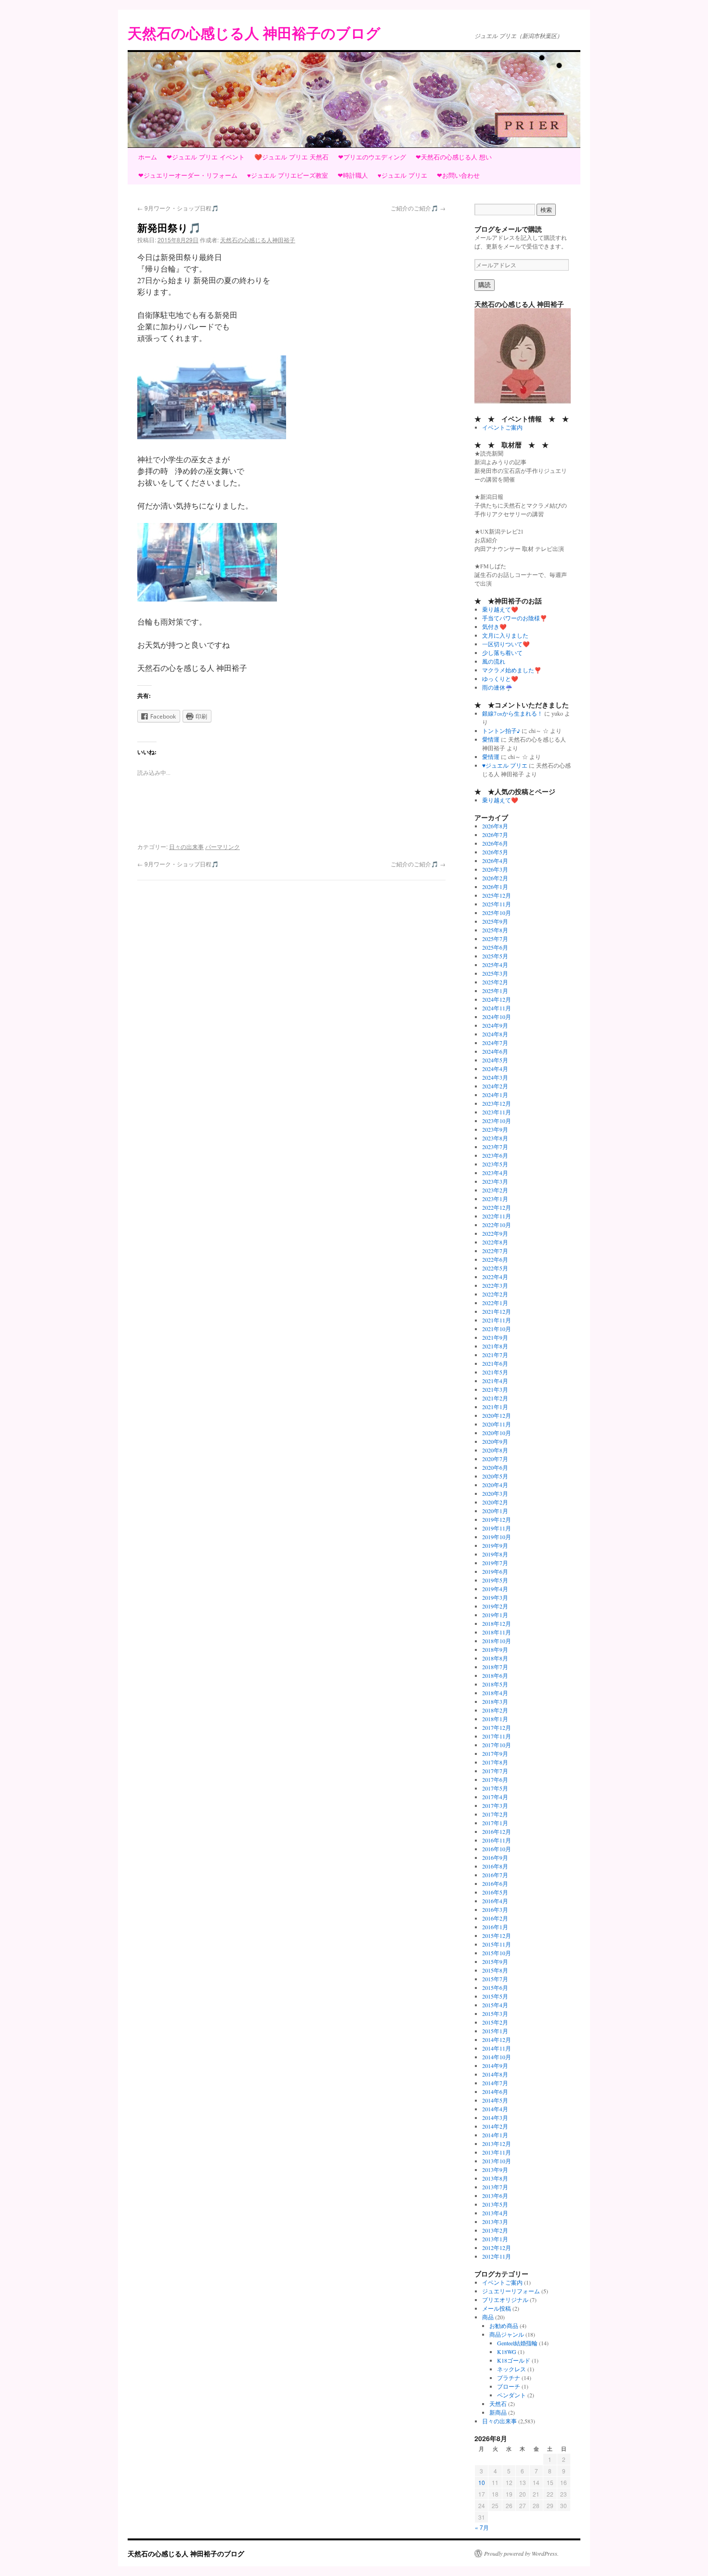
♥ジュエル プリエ (402, 175)
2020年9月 (495, 1441)
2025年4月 (495, 965)
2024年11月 (497, 1008)
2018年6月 (495, 1675)
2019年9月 (495, 1545)
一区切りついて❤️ (506, 644)
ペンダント (511, 2395)
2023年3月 (495, 1181)
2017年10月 (497, 1745)
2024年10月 (497, 1017)
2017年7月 (495, 1771)
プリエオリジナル (505, 2300)
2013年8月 (495, 2178)
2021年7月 (495, 1355)
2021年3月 (495, 1389)
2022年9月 (495, 1233)
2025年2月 (495, 982)
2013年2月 (495, 2230)
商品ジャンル (507, 2334)
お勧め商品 (504, 2326)
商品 (488, 2317)
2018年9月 (495, 1649)
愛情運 (491, 739)
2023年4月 (495, 1173)
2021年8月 (495, 1346)
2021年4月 (495, 1381)
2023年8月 (495, 1138)
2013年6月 (495, 2196)
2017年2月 (495, 1814)
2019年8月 (495, 1554)
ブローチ (509, 2386)
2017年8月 (495, 1762)
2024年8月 (495, 1034)
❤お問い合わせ (458, 175)
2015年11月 (497, 1944)
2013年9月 (495, 2170)
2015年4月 (495, 2005)
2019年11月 (497, 1528)
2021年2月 (495, 1398)
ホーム (148, 157)
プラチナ (509, 2378)
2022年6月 (495, 1259)
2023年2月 (495, 1190)
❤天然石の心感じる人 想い (454, 157)
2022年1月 (495, 1303)
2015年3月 (495, 2014)
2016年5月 (495, 1892)
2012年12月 (497, 2248)
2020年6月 (495, 1467)
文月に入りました (505, 635)
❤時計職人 (353, 175)
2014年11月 (497, 2048)
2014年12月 (497, 2040)
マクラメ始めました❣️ (512, 670)
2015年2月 (495, 2022)
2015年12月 (497, 1935)
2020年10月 (497, 1433)
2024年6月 (495, 1051)
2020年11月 (497, 1424)
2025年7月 (495, 939)
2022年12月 (497, 1207)
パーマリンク (223, 846)
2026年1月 (495, 887)
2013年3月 (495, 2222)
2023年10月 (497, 1121)
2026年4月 (495, 861)
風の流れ (494, 661)
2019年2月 (495, 1606)
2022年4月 (495, 1277)
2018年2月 (495, 1710)
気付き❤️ (494, 627)
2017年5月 (495, 1788)
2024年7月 (495, 1043)
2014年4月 (495, 2109)
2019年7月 (495, 1563)
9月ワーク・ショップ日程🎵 (178, 208)
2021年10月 (497, 1329)
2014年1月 (495, 2135)
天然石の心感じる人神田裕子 (258, 240)
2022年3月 (495, 1285)
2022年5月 (495, 1268)
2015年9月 (495, 1961)
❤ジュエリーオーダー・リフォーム (188, 175)
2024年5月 (495, 1060)
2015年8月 (495, 1970)
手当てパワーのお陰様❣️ (515, 618)
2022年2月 (495, 1294)
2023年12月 (497, 1103)
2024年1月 (495, 1095)
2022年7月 (495, 1251)
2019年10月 (497, 1537)
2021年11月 (497, 1320)
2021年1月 (495, 1407)
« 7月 (482, 2527)
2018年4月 (495, 1693)
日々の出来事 (186, 846)
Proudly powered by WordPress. (521, 2553)
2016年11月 (497, 1840)
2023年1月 (495, 1199)
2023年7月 (495, 1147)
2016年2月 (495, 1918)
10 (482, 2482)
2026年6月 (495, 843)
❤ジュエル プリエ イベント (206, 157)
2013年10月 (497, 2161)
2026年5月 (495, 852)
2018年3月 (495, 1701)
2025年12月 (497, 895)
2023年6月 (495, 1155)
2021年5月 (495, 1372)
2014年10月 (497, 2057)
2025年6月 (495, 947)
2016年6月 (495, 1883)
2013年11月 (497, 2152)
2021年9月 (495, 1337)
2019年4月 (495, 1589)
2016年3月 (495, 1909)
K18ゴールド (514, 2360)
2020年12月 (497, 1415)
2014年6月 (495, 2092)
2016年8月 (495, 1866)
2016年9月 (495, 1857)
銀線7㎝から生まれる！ (512, 713)
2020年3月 (495, 1493)
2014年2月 (495, 2126)
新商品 (498, 2412)
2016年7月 (495, 1875)
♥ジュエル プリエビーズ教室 (288, 175)
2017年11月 (497, 1736)
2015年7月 (495, 1979)
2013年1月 (495, 2239)
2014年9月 (495, 2066)
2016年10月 (497, 1849)
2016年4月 (495, 1901)
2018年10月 (497, 1641)
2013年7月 (495, 2187)
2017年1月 (495, 1823)
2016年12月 (497, 1831)
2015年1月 (495, 2031)
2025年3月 (495, 973)
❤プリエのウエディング (372, 157)
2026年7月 (495, 835)
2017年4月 (495, 1797)
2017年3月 (495, 1805)
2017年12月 (497, 1727)
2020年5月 (495, 1476)
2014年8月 (495, 2074)
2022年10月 (497, 1225)
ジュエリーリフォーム (511, 2291)
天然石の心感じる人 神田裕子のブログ (254, 33)
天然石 (498, 2404)
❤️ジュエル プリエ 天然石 (291, 157)
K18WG (507, 2352)
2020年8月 (495, 1450)
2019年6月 (495, 1571)
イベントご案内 (502, 427)
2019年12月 (497, 1519)
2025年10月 (497, 913)
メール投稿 (497, 2308)
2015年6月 (495, 1988)
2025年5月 (495, 956)
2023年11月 (497, 1112)
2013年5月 (495, 2204)
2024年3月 (495, 1077)
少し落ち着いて (502, 653)
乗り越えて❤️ (500, 609)
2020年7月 (495, 1459)
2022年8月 (495, 1242)
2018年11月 (497, 1632)
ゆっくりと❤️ (500, 679)
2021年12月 (497, 1311)
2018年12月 (497, 1623)
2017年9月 (495, 1753)
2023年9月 (495, 1129)
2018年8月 (495, 1658)
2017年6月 (495, 1779)
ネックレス (511, 2369)
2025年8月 (495, 930)
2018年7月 (495, 1667)
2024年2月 (495, 1086)
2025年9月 (495, 921)
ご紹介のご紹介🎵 (418, 208)
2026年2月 (495, 878)
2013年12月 (497, 2144)
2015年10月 (497, 1953)
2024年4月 (495, 1069)
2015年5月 (495, 1996)
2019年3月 (495, 1597)
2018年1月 (495, 1719)
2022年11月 (497, 1216)
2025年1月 (495, 991)
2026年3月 (495, 869)
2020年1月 (495, 1511)
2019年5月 (495, 1580)
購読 (485, 285)
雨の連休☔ (497, 687)
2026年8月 (495, 826)
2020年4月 (495, 1485)
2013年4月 (495, 2213)
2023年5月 (495, 1164)
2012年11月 (497, 2256)
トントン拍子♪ (501, 731)
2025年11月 (497, 904)
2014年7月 (495, 2083)
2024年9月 (495, 1025)
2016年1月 (495, 1927)
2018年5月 (495, 1684)
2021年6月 (495, 1363)
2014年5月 (495, 2100)
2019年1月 (495, 1615)
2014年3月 (495, 2118)
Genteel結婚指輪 (517, 2343)
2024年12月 (497, 999)
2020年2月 (495, 1502)
